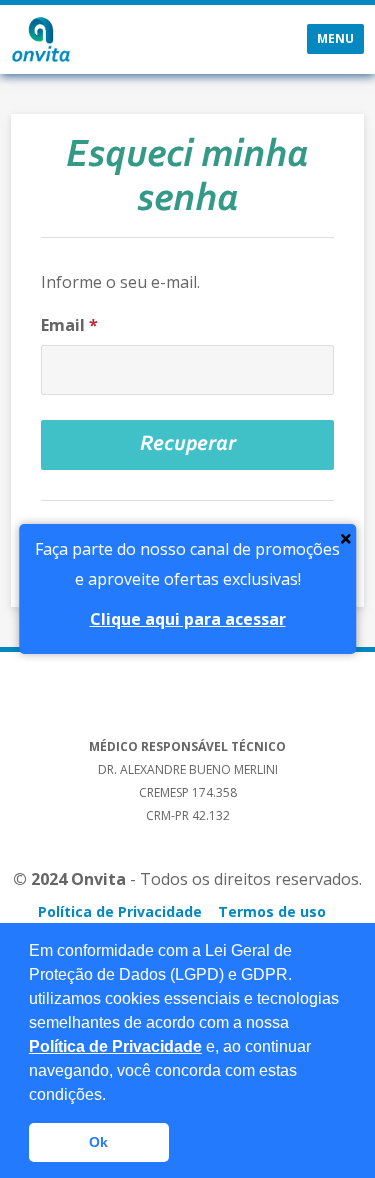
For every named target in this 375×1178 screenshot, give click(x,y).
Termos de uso (272, 911)
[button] (113, 1096)
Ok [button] (98, 1142)
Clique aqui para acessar (188, 619)
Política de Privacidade (115, 1046)
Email (69, 325)
